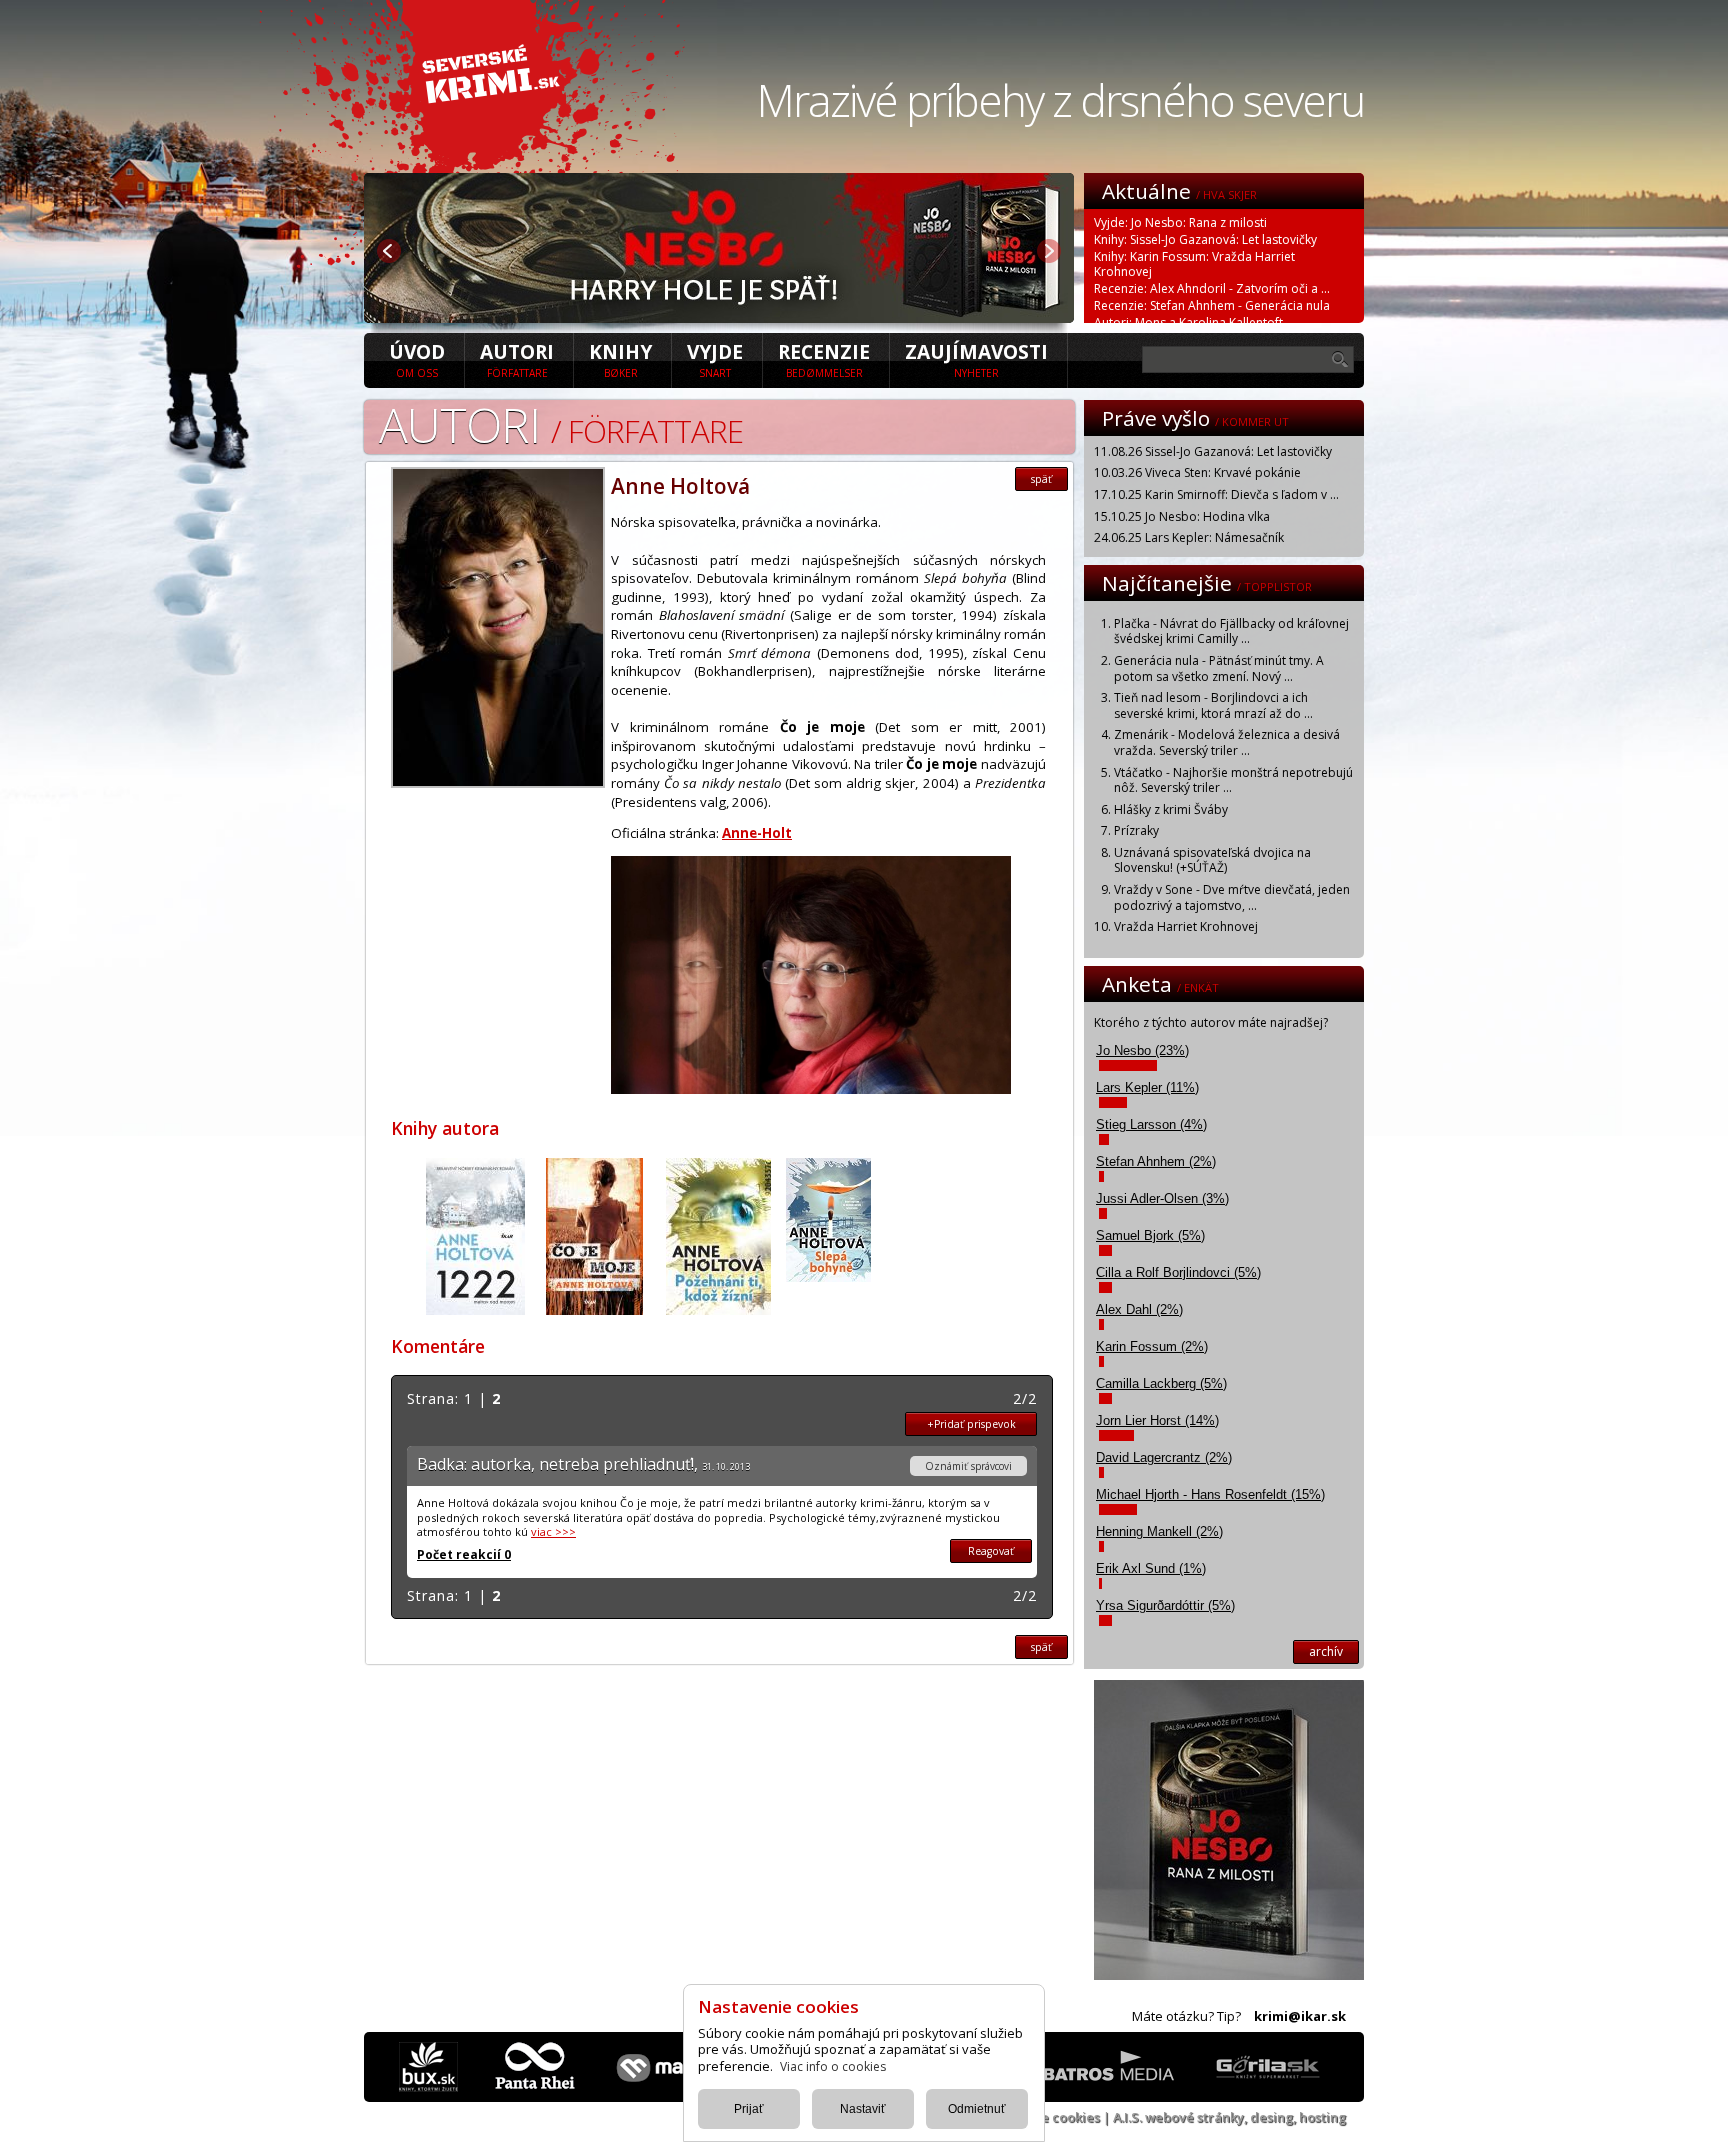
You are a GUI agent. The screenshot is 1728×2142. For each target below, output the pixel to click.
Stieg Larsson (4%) (1151, 1124)
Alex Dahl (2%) (1139, 1309)
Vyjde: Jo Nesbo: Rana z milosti (1180, 222)
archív (1326, 1651)
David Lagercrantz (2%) (1164, 1457)
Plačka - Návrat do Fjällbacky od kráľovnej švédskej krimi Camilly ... (1231, 631)
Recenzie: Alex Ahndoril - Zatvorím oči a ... (1212, 288)
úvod (417, 359)
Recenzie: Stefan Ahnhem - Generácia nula (1212, 305)
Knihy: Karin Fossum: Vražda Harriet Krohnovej (1194, 264)
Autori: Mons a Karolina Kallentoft (1188, 322)
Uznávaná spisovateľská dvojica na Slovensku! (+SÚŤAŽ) (1212, 860)
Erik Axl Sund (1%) (1151, 1568)
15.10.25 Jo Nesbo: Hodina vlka (1182, 516)
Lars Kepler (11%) (1147, 1087)
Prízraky (1136, 830)
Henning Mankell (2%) (1159, 1531)
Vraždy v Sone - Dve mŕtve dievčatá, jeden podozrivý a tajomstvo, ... (1232, 897)
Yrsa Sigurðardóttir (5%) (1165, 1605)
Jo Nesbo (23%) (1142, 1050)
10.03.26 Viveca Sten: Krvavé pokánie (1197, 472)
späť (1041, 479)
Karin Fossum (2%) (1152, 1346)
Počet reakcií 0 (464, 1554)
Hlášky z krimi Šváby (1171, 809)
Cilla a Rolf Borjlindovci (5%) (1178, 1272)
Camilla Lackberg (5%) (1161, 1383)
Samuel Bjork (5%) (1150, 1235)
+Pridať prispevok (971, 1424)
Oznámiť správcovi (968, 1466)
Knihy (620, 359)
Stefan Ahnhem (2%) (1156, 1161)
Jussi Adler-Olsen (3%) (1162, 1198)
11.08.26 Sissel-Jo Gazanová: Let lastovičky (1213, 451)
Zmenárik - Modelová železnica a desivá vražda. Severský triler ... (1227, 742)
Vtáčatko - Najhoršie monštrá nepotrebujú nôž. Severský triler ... (1233, 780)
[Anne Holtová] (498, 782)
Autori (517, 359)
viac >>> (553, 1531)
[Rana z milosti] (719, 317)
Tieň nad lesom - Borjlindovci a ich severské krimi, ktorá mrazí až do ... (1213, 705)
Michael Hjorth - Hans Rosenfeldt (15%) (1210, 1494)
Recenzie (824, 359)
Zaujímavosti (976, 359)
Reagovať (991, 1551)
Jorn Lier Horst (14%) (1157, 1420)
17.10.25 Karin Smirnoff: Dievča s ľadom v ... (1216, 494)
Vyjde (715, 359)
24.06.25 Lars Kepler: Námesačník (1189, 537)
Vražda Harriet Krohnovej (1186, 926)
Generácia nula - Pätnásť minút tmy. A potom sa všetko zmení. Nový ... (1219, 668)
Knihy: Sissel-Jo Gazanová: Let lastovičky (1205, 239)
